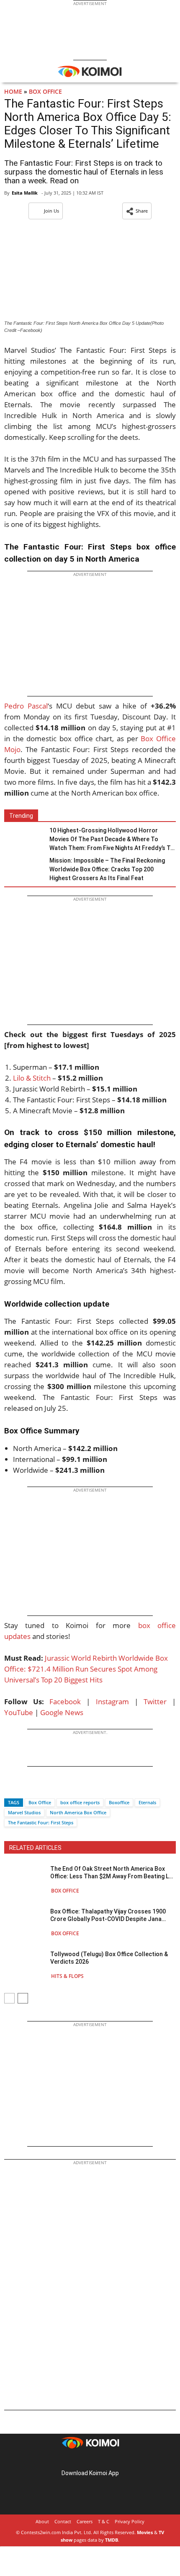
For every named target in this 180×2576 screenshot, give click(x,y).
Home (13, 91)
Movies (145, 2532)
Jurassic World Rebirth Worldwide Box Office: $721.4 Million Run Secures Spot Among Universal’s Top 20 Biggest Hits (86, 1669)
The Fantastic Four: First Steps (41, 1822)
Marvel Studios (24, 1812)
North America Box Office (78, 1812)
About (42, 2521)
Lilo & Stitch (32, 1078)
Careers (85, 2521)
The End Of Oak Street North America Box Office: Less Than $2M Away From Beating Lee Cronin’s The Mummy (113, 1873)
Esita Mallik (25, 193)
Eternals (147, 1802)
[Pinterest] (90, 2460)
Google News (62, 1712)
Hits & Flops (67, 1976)
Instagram (112, 1701)
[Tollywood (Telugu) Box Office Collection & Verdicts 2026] (25, 1965)
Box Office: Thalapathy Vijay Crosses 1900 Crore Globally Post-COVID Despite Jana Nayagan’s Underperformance (108, 1915)
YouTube (19, 1712)
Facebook (65, 1701)
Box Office (45, 91)
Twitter (155, 1701)
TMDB (112, 2540)
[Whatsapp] (39, 1788)
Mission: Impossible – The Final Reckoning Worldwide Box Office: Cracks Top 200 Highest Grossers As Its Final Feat (107, 869)
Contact (63, 2521)
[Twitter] (25, 1788)
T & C (104, 2521)
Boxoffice (119, 1802)
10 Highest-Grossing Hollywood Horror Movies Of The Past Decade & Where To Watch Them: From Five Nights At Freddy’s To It (112, 840)
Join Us (51, 211)
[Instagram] (78, 2460)
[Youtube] (113, 2460)
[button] (137, 211)
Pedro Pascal (26, 706)
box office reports (80, 1802)
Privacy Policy (130, 2521)
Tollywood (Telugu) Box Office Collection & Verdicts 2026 (109, 1958)
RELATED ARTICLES (35, 1848)
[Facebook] (10, 1788)
